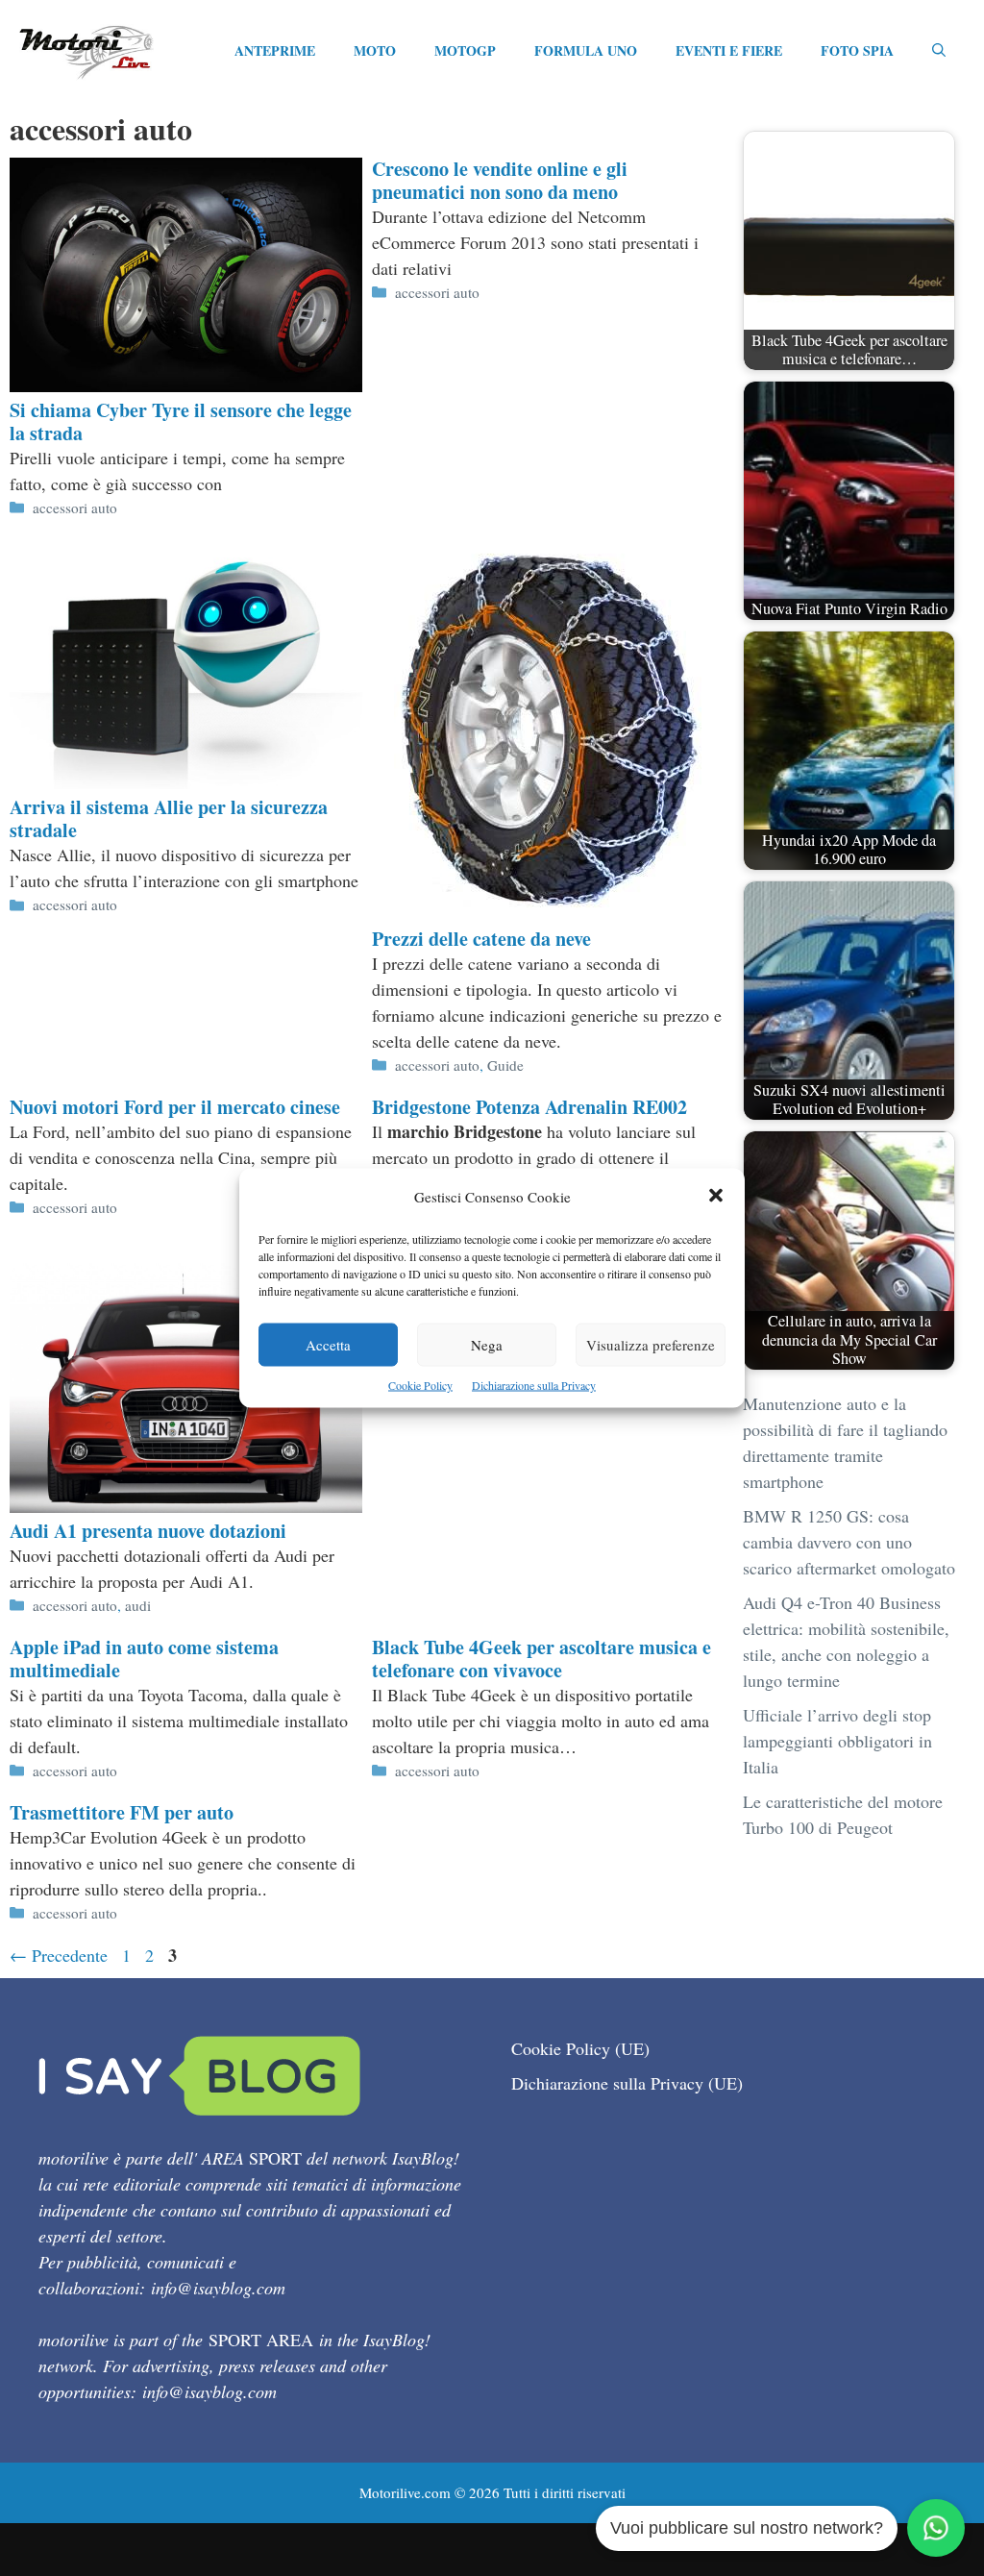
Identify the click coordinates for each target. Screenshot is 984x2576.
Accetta (328, 1345)
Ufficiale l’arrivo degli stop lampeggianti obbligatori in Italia (837, 1741)
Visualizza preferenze (651, 1345)
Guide (505, 1065)
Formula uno (586, 50)
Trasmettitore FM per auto (122, 1812)
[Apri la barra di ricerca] (939, 51)
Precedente (59, 1955)
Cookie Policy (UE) (580, 2048)
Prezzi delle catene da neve (481, 939)
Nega (487, 1345)
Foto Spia (857, 50)
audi (138, 1605)
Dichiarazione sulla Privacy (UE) (627, 2083)
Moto (375, 50)
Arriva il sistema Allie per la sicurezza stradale (169, 818)
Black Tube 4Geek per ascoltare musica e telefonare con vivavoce (541, 1659)
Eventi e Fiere (729, 50)
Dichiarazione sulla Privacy (534, 1385)
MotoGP (465, 50)
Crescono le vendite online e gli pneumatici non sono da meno (500, 180)
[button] (716, 1197)
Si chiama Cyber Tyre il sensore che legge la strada (181, 421)
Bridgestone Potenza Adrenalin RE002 (529, 1107)
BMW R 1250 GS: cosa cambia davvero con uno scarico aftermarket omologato (849, 1542)
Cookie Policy (420, 1385)
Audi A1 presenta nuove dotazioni (148, 1531)
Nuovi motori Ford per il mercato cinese (175, 1107)
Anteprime (275, 50)
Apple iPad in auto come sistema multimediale (144, 1659)
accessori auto (75, 508)
